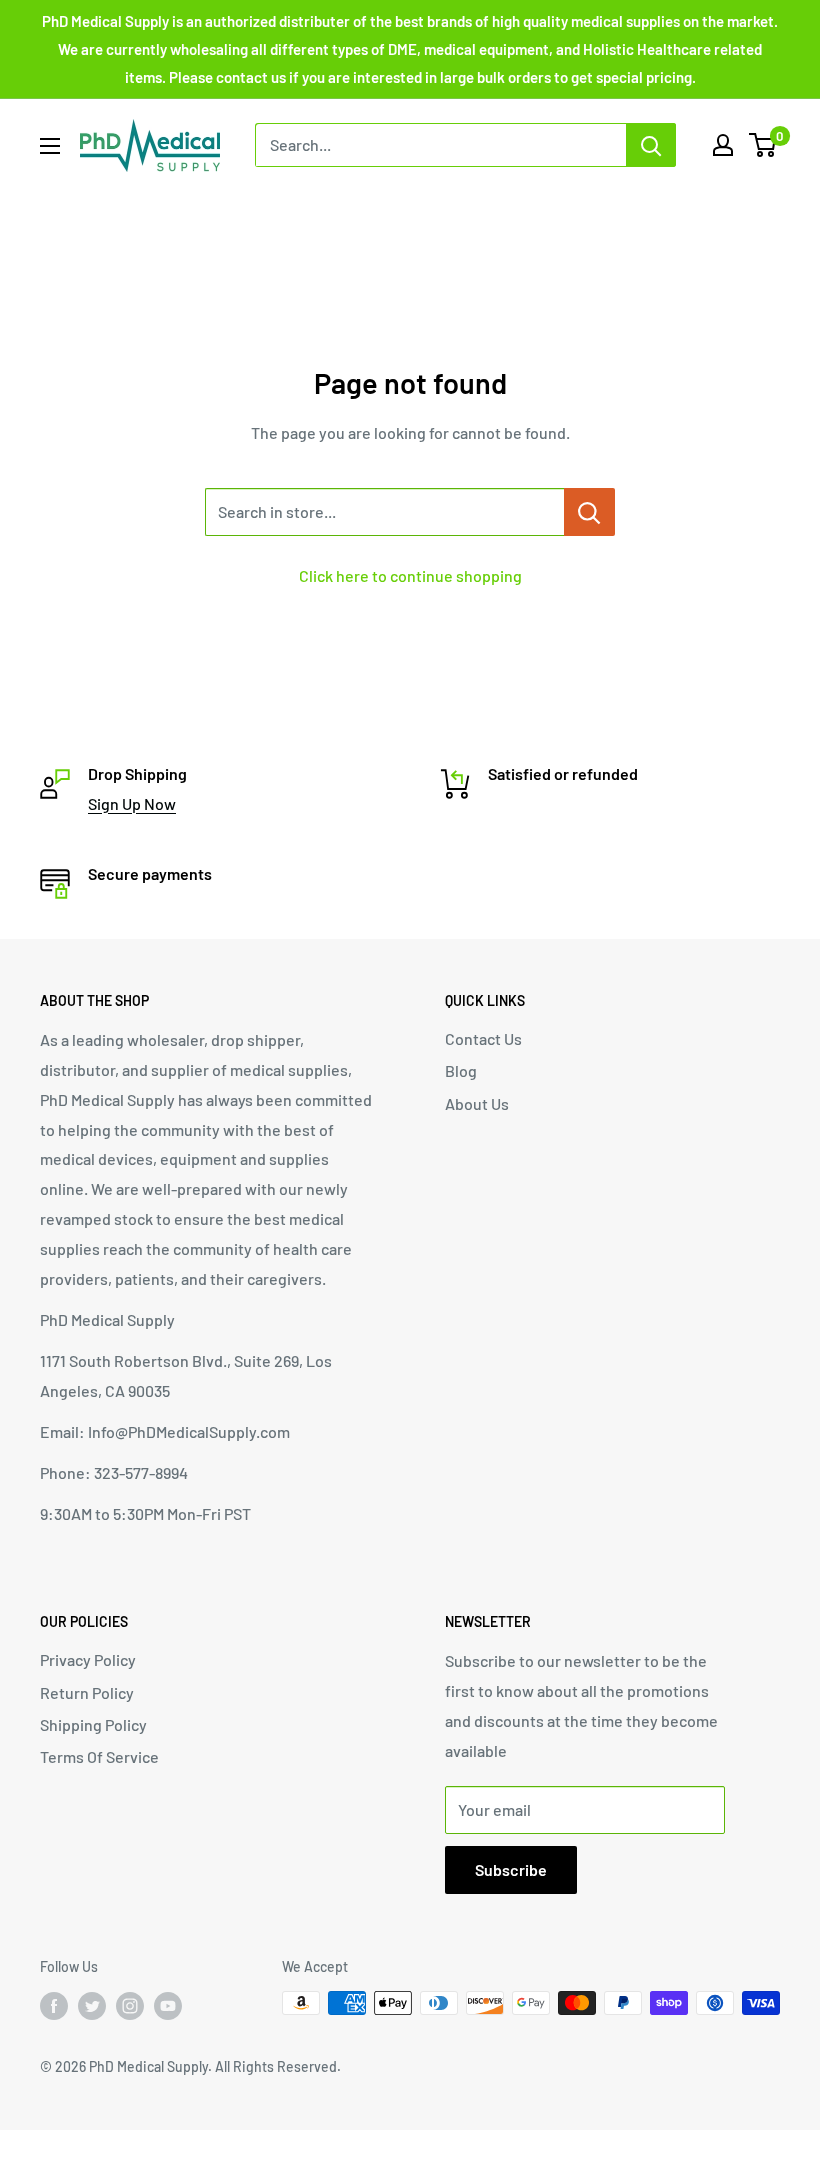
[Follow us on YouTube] (168, 2005)
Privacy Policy (88, 1659)
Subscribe (511, 1869)
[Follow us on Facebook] (54, 2005)
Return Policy (87, 1692)
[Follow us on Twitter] (92, 2005)
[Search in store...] (589, 512)
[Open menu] (50, 146)
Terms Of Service (99, 1756)
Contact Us (483, 1038)
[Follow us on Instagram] (130, 2005)
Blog (461, 1070)
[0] (763, 145)
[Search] (651, 145)
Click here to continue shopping (410, 575)
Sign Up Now (132, 803)
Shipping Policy (93, 1724)
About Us (477, 1103)
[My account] (723, 145)
